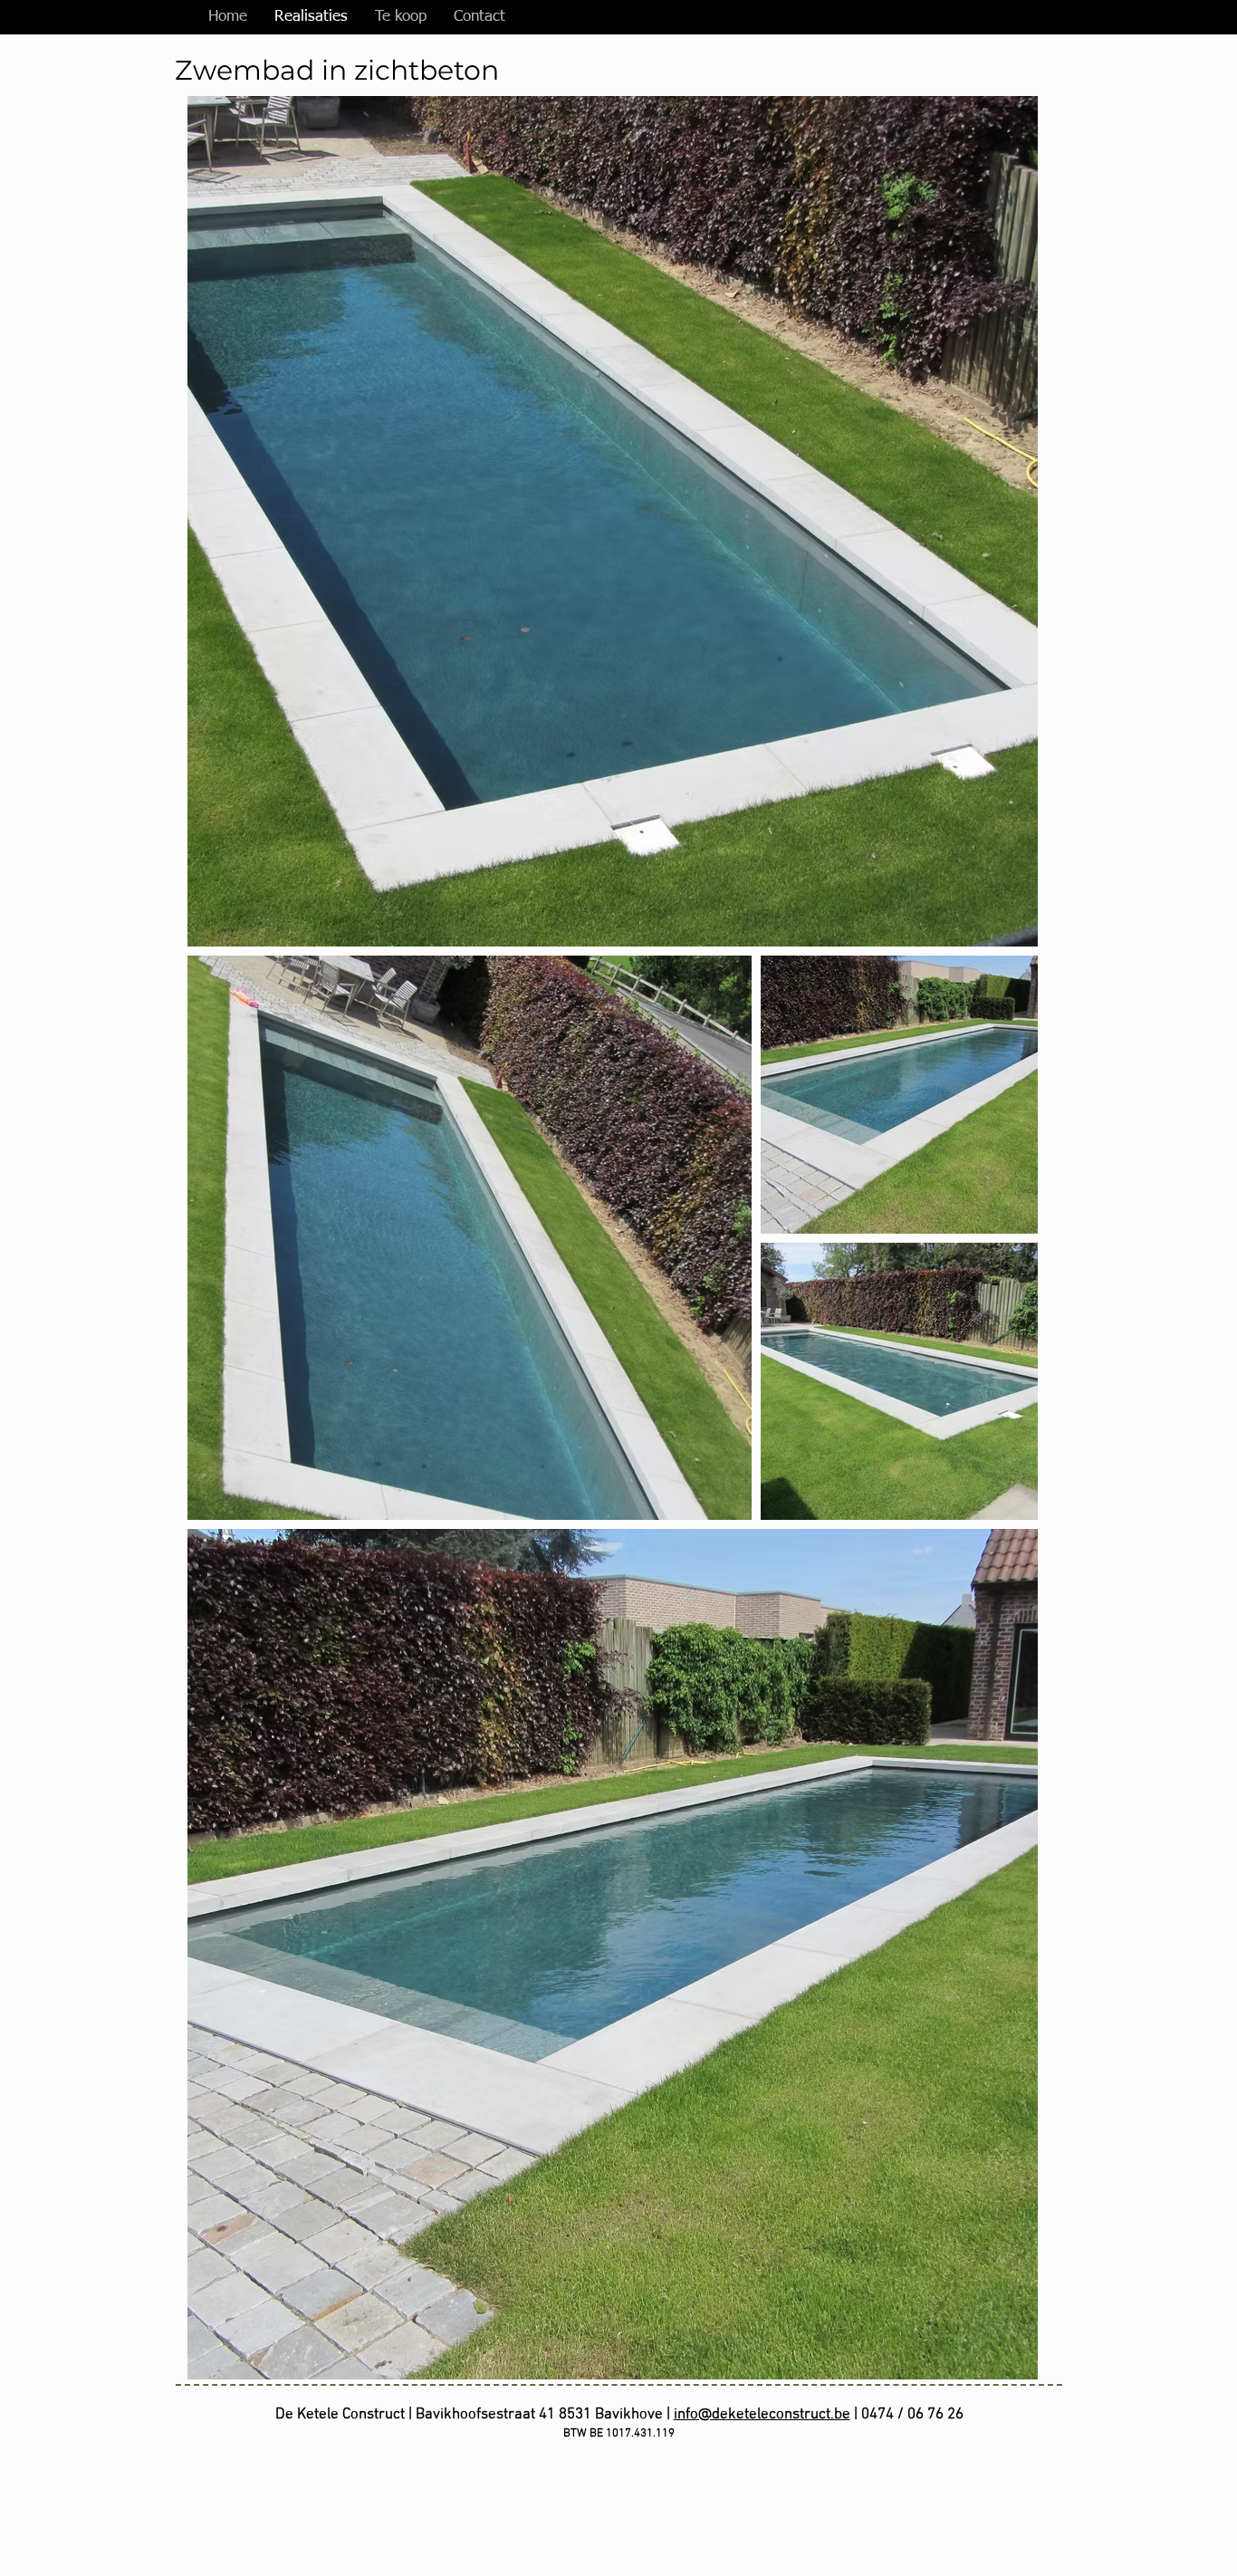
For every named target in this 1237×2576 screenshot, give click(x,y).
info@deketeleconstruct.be (762, 2415)
